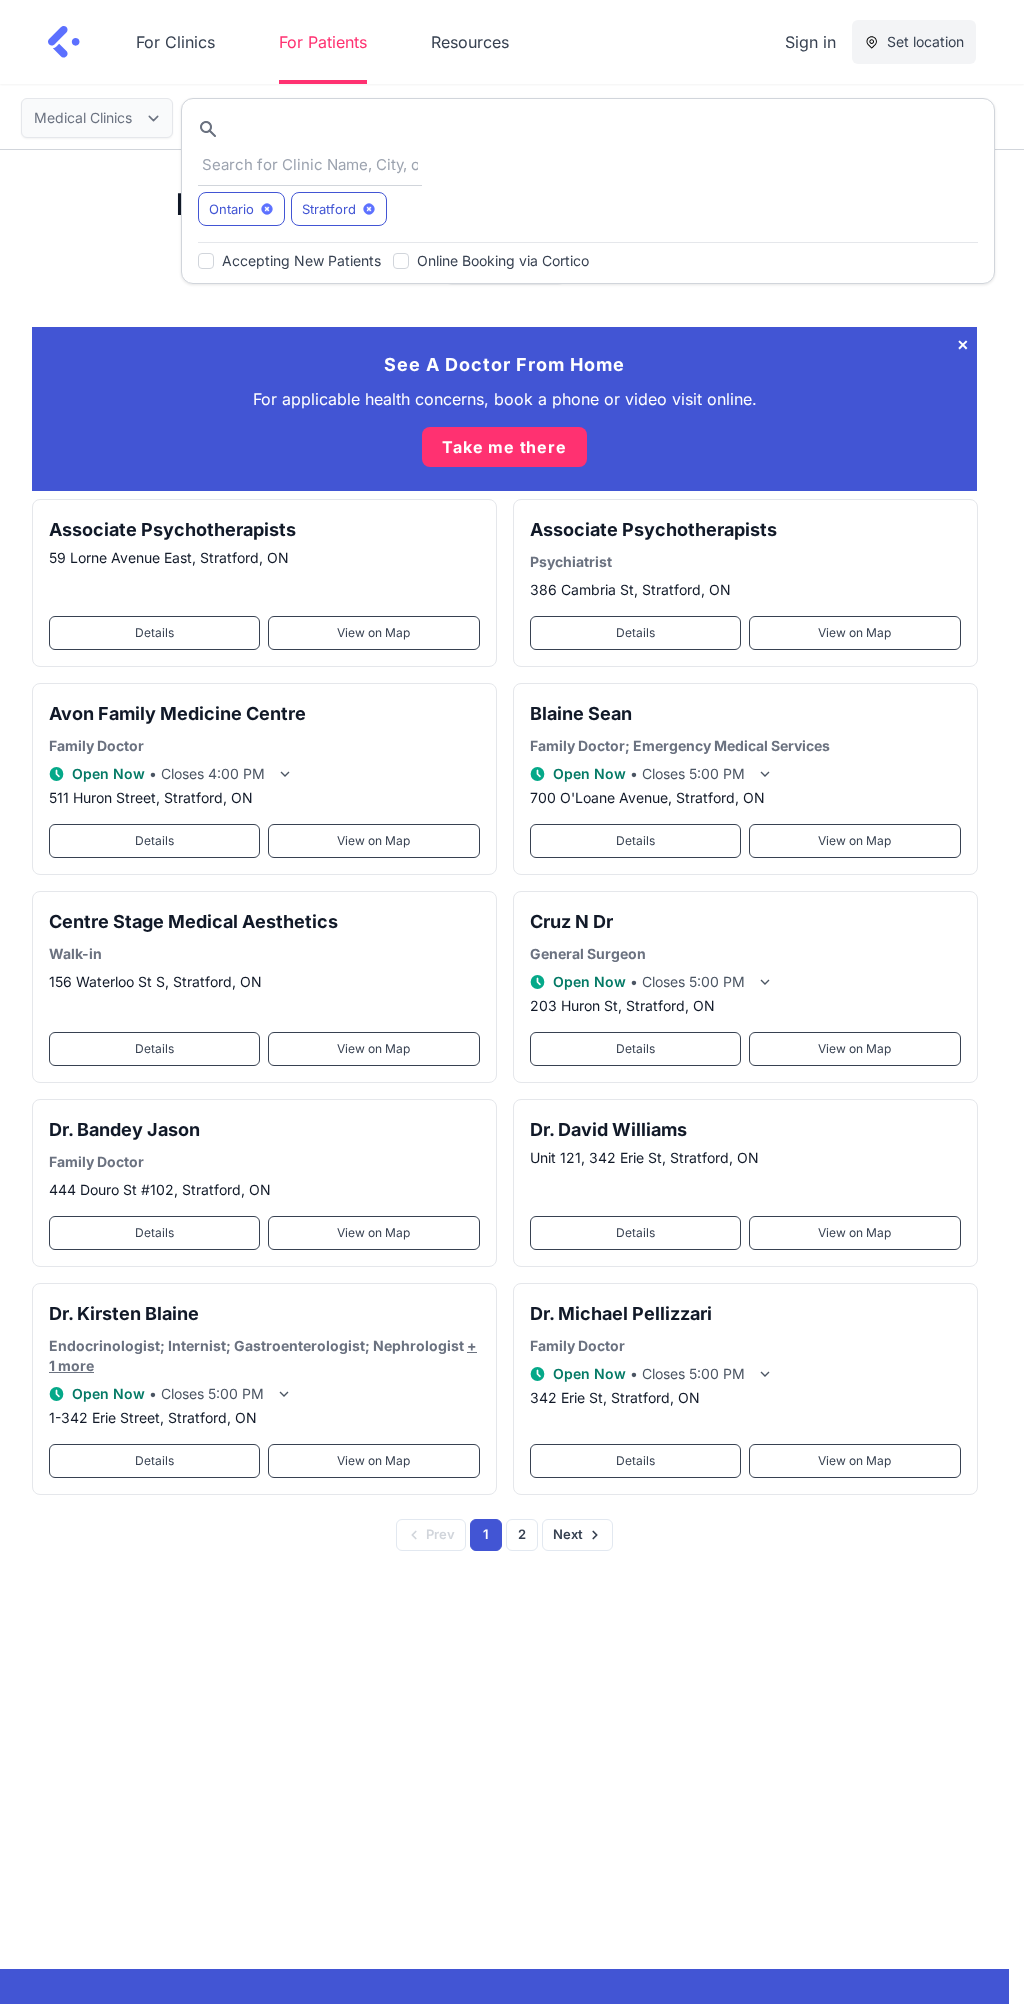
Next (568, 1534)
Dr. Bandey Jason (124, 1129)
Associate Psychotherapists (172, 529)
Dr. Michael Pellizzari (621, 1313)
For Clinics (175, 42)
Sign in (810, 42)
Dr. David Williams (608, 1129)
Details (154, 632)
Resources (470, 42)
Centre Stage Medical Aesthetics (193, 921)
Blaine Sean (581, 713)
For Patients (323, 42)
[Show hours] (285, 774)
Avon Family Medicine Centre (177, 713)
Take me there (504, 447)
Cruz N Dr (571, 921)
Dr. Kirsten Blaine (124, 1313)
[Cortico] (64, 42)
